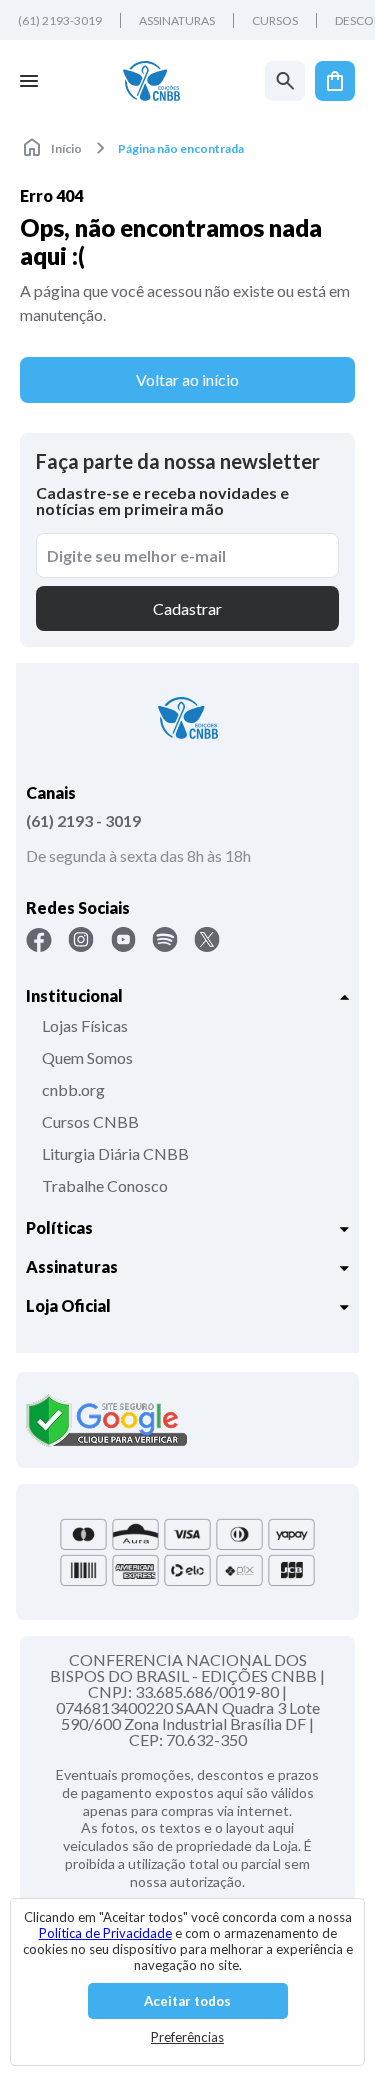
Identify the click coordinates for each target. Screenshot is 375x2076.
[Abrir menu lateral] (29, 81)
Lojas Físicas (85, 1025)
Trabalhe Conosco (105, 1185)
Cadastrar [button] (187, 608)
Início (66, 148)
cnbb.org (73, 1089)
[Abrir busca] (285, 81)
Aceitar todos (187, 2001)
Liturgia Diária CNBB (115, 1153)
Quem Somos (87, 1057)
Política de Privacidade (105, 1933)
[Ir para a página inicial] (151, 81)
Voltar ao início (187, 379)
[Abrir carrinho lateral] (335, 81)
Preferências (187, 2037)
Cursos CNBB (90, 1121)
